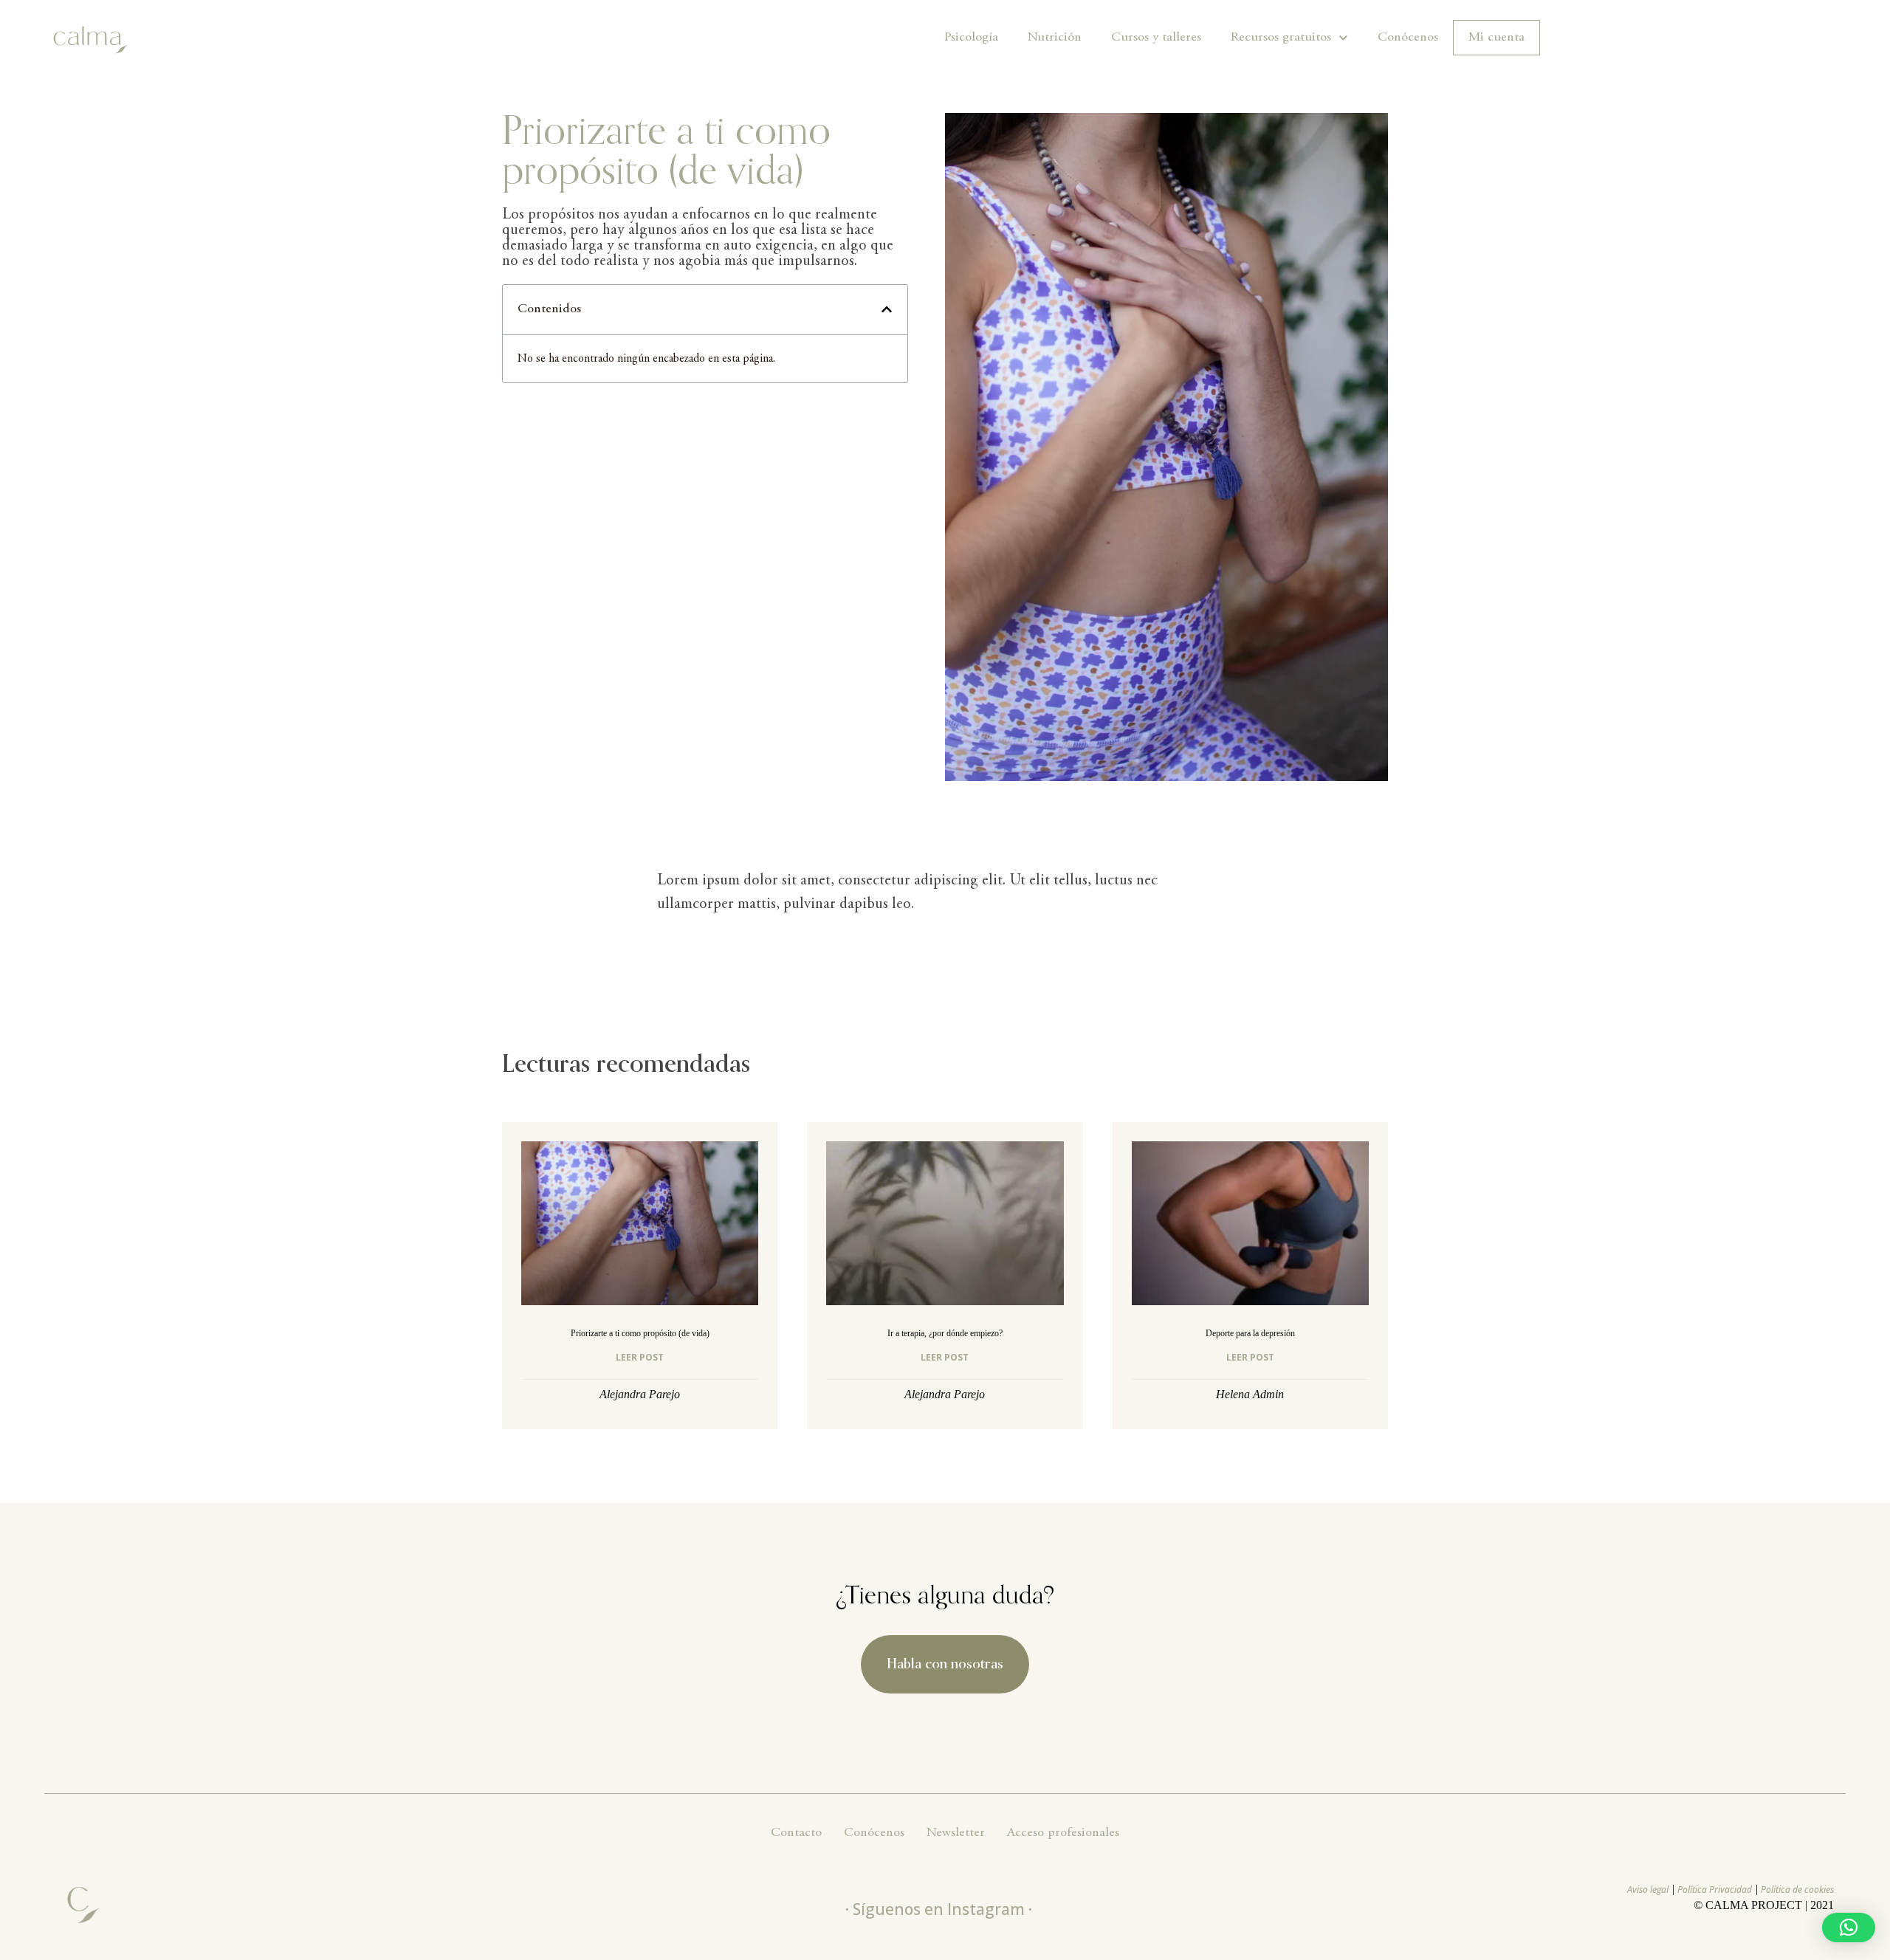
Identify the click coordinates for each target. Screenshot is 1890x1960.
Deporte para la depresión (1250, 1333)
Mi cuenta (1496, 38)
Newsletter (956, 1833)
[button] (887, 309)
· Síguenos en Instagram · (939, 1909)
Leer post (640, 1357)
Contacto (796, 1833)
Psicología (971, 38)
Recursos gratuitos (1281, 38)
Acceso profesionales (1063, 1833)
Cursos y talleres (1156, 38)
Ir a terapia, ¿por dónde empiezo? (945, 1333)
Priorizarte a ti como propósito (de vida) (640, 1333)
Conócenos (1408, 38)
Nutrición (1055, 38)
